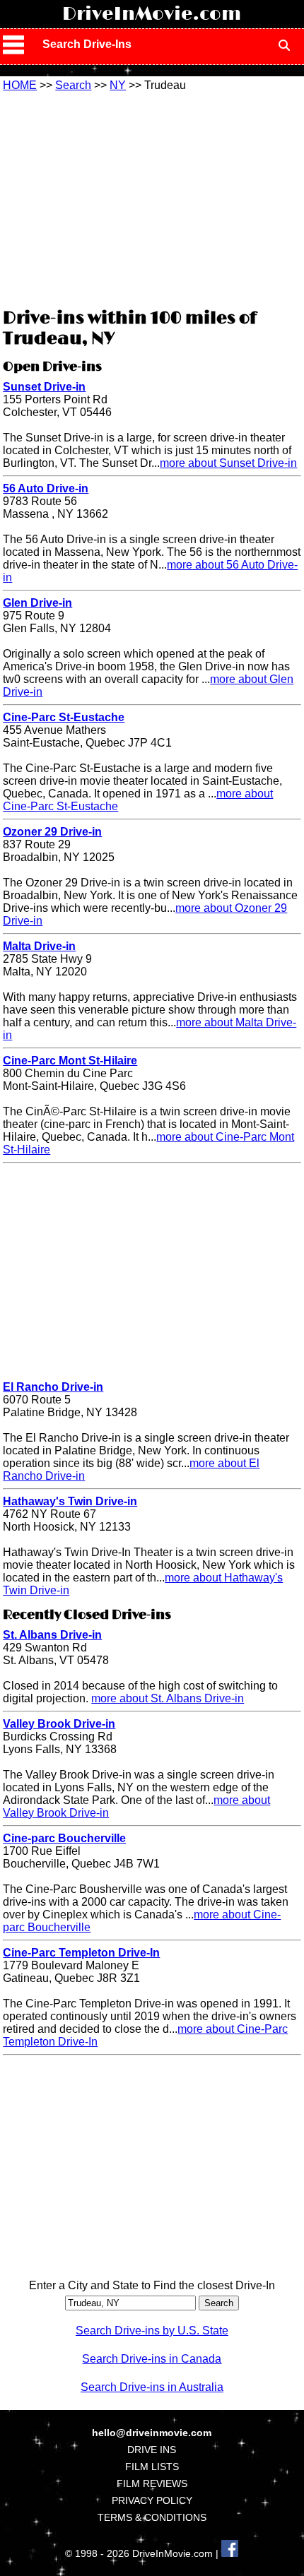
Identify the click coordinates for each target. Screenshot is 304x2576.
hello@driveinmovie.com (152, 2433)
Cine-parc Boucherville (64, 1838)
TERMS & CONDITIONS (152, 2517)
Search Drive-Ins (87, 44)
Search (73, 85)
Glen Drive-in (37, 603)
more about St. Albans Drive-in (168, 1698)
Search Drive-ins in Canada (152, 2359)
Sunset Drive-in (44, 387)
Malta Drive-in (39, 946)
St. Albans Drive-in (52, 1635)
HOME (20, 85)
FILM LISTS (152, 2467)
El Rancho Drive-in (53, 1387)
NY (118, 85)
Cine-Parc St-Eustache (64, 717)
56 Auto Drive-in (46, 488)
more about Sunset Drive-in (228, 463)
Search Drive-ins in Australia (152, 2387)
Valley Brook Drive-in (59, 1724)
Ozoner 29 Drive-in (52, 832)
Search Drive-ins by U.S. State (152, 2331)
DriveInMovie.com (152, 14)
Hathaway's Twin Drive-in (70, 1501)
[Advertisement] (152, 198)
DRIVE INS (152, 2450)
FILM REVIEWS (152, 2483)
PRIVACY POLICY (152, 2500)
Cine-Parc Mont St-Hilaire (70, 1061)
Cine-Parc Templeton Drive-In (81, 1953)
